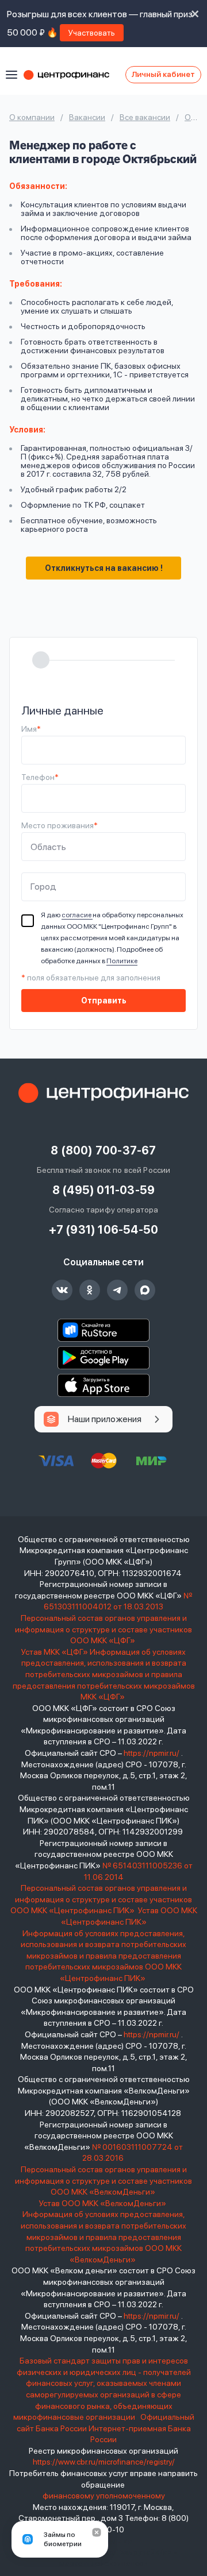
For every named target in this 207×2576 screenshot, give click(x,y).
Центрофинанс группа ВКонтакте (62, 1290)
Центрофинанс (72, 75)
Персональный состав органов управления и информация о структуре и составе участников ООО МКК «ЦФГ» (103, 1629)
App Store (103, 1385)
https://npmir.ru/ (152, 1753)
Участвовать (92, 33)
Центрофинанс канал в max (145, 1290)
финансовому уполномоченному (104, 2496)
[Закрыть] (97, 2532)
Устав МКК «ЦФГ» (55, 1652)
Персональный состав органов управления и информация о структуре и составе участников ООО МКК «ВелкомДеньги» (103, 2181)
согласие (77, 915)
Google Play (103, 1358)
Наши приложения (105, 1419)
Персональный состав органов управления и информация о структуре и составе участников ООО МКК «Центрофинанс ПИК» (101, 1899)
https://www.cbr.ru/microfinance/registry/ (104, 2462)
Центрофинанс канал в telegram (117, 1290)
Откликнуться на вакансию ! (104, 568)
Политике (122, 961)
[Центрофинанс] (103, 1093)
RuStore (103, 1330)
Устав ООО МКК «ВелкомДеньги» (103, 2203)
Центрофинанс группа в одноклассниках (90, 1290)
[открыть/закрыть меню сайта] (11, 75)
